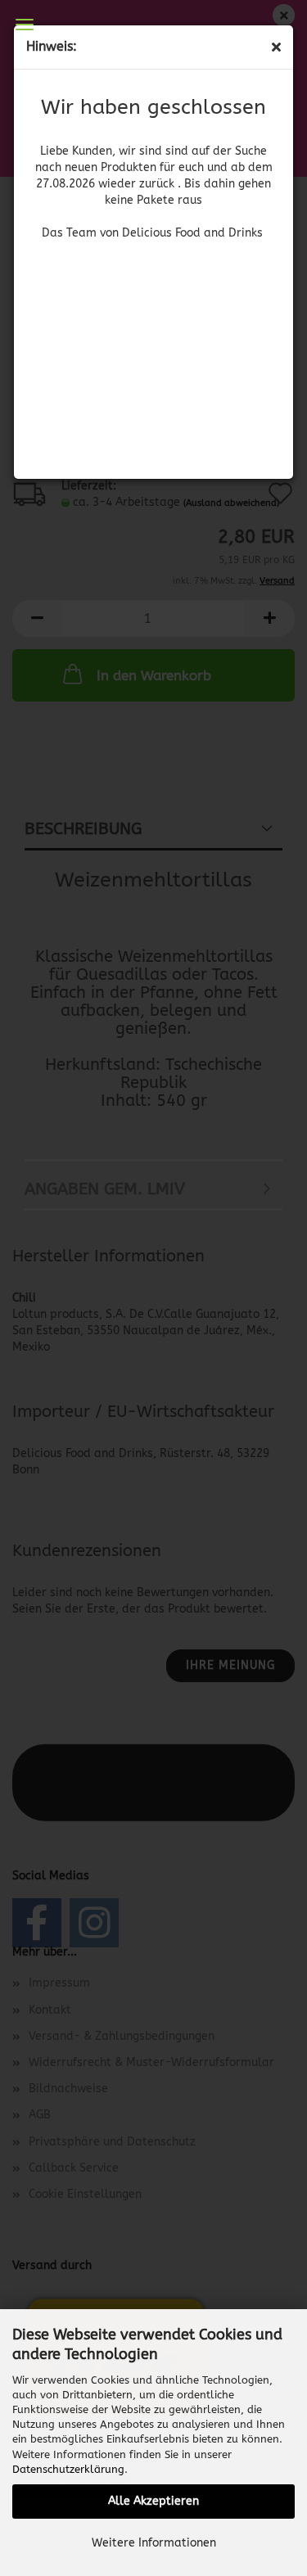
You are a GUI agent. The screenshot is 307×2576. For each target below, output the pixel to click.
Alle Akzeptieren (153, 2501)
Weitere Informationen (154, 2543)
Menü (25, 25)
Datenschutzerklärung (68, 2469)
